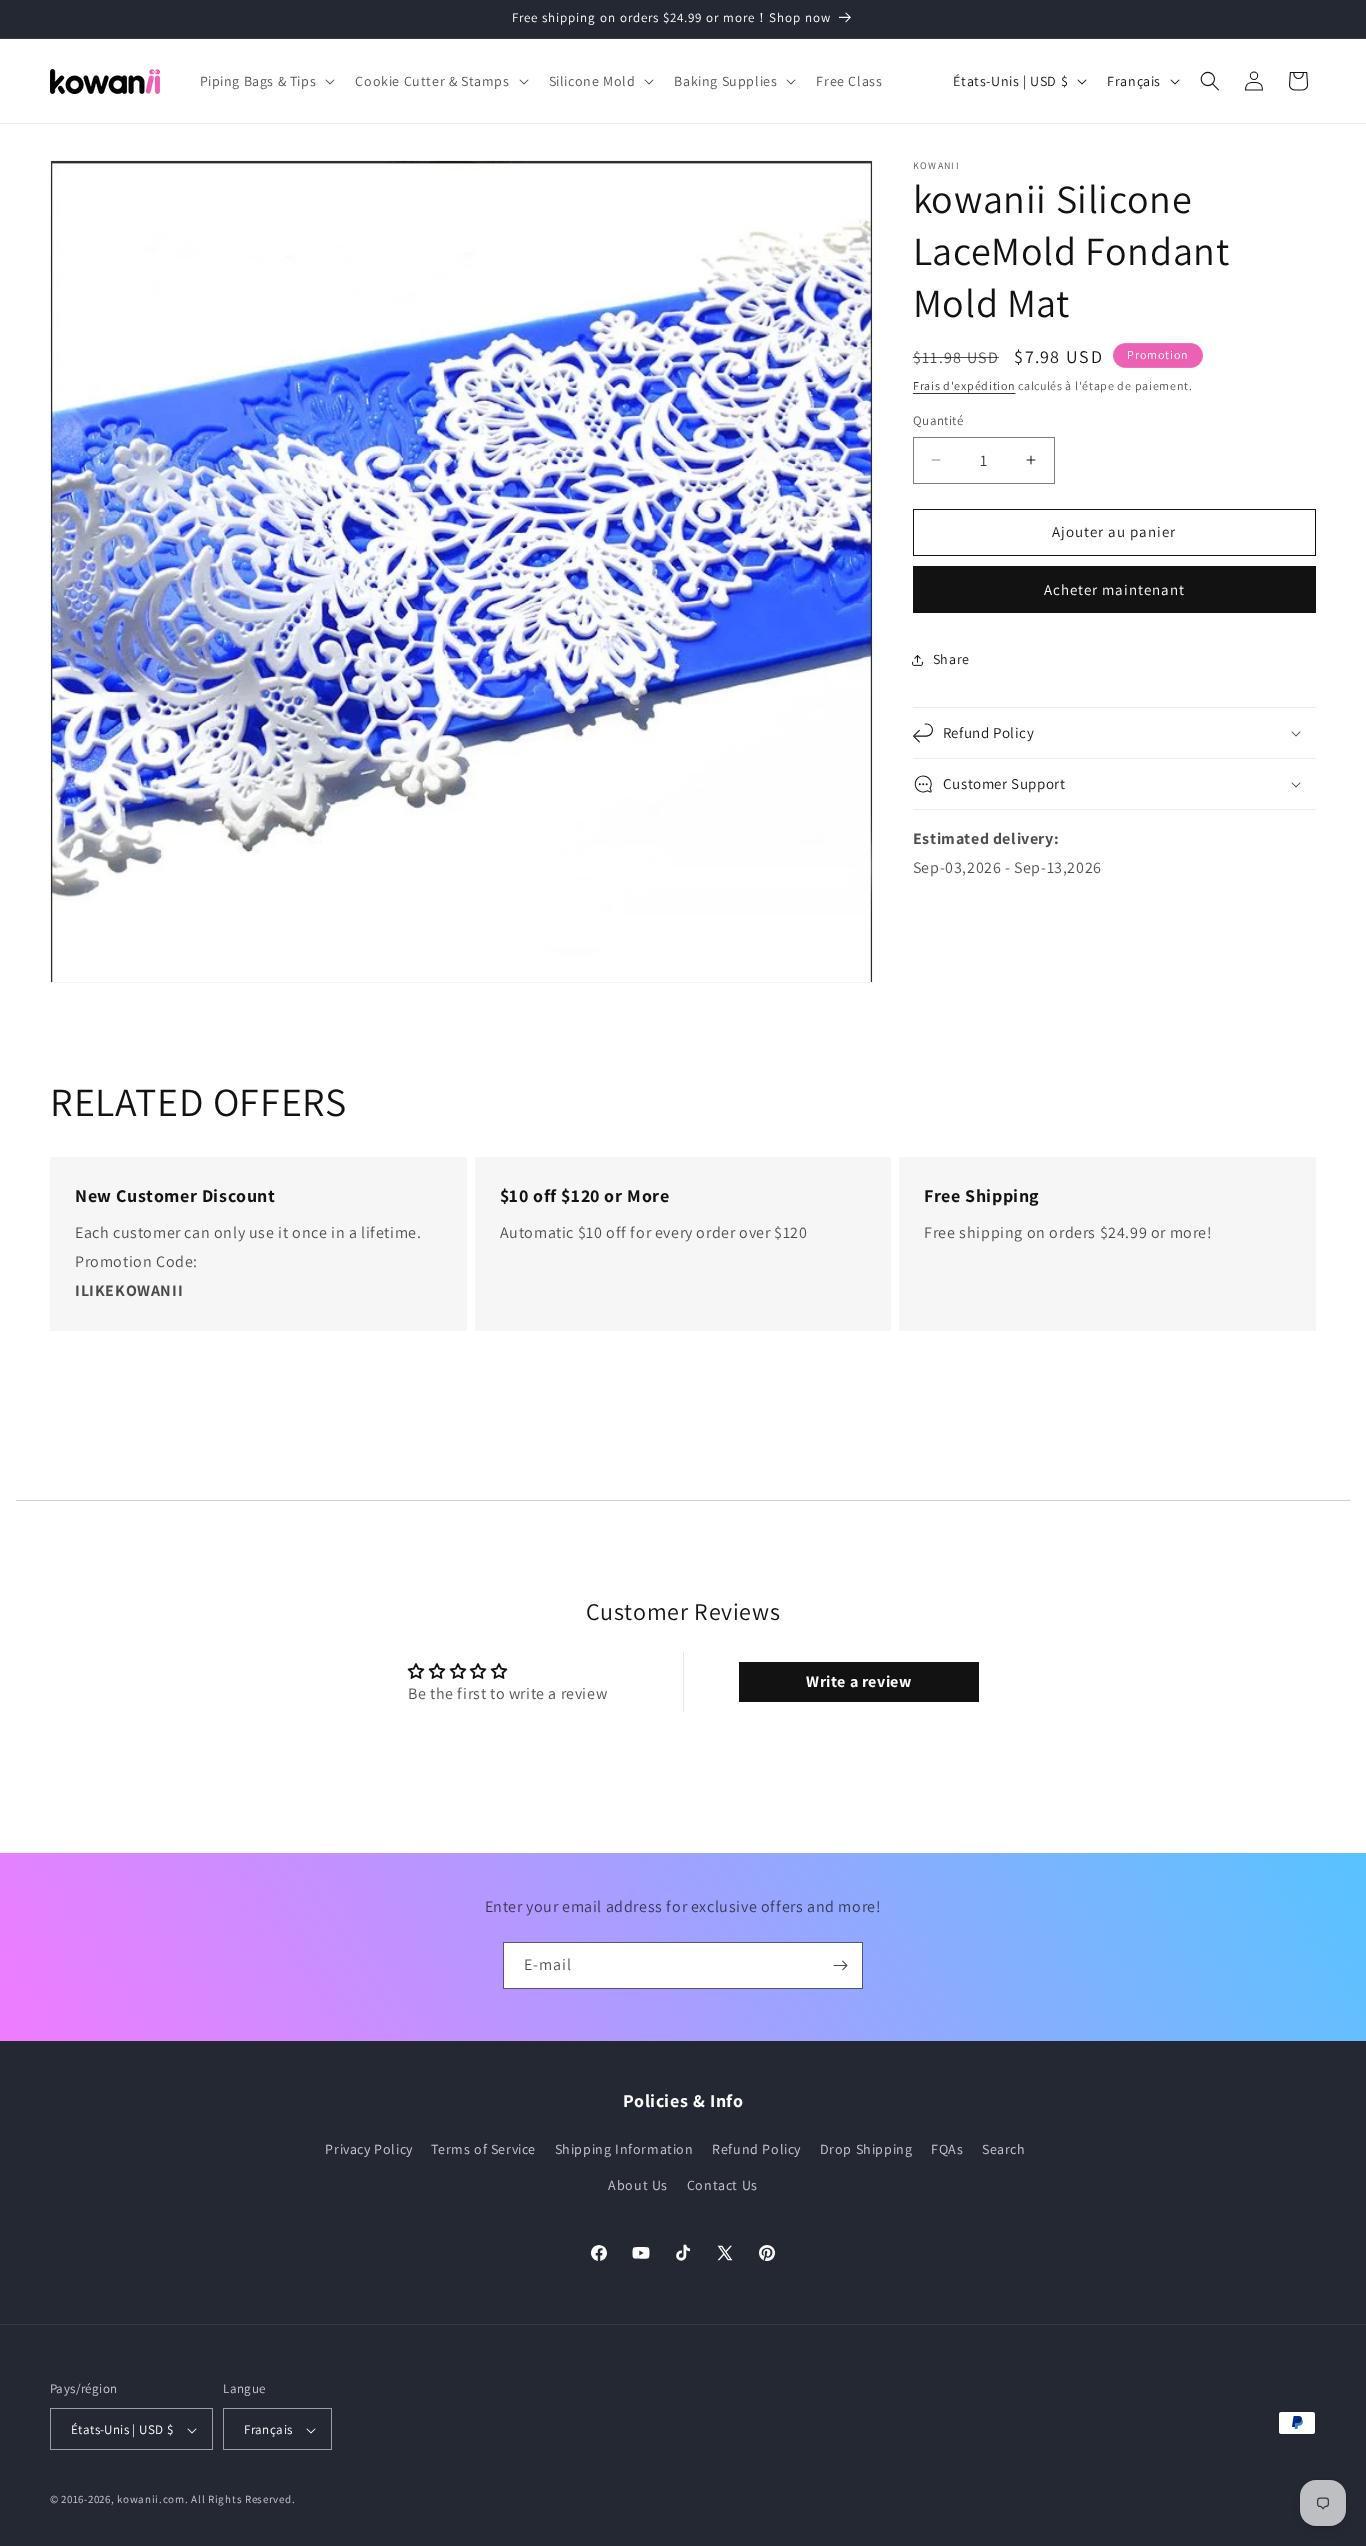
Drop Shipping (866, 2149)
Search (1004, 2149)
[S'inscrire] (840, 1965)
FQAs (947, 2149)
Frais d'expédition (964, 385)
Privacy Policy (368, 2149)
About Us (638, 2184)
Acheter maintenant (1114, 589)
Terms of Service (483, 2149)
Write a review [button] (858, 1682)
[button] (266, 81)
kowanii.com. (152, 2500)
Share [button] (951, 659)
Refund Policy (756, 2149)
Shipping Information (624, 2149)
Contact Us (722, 2184)
